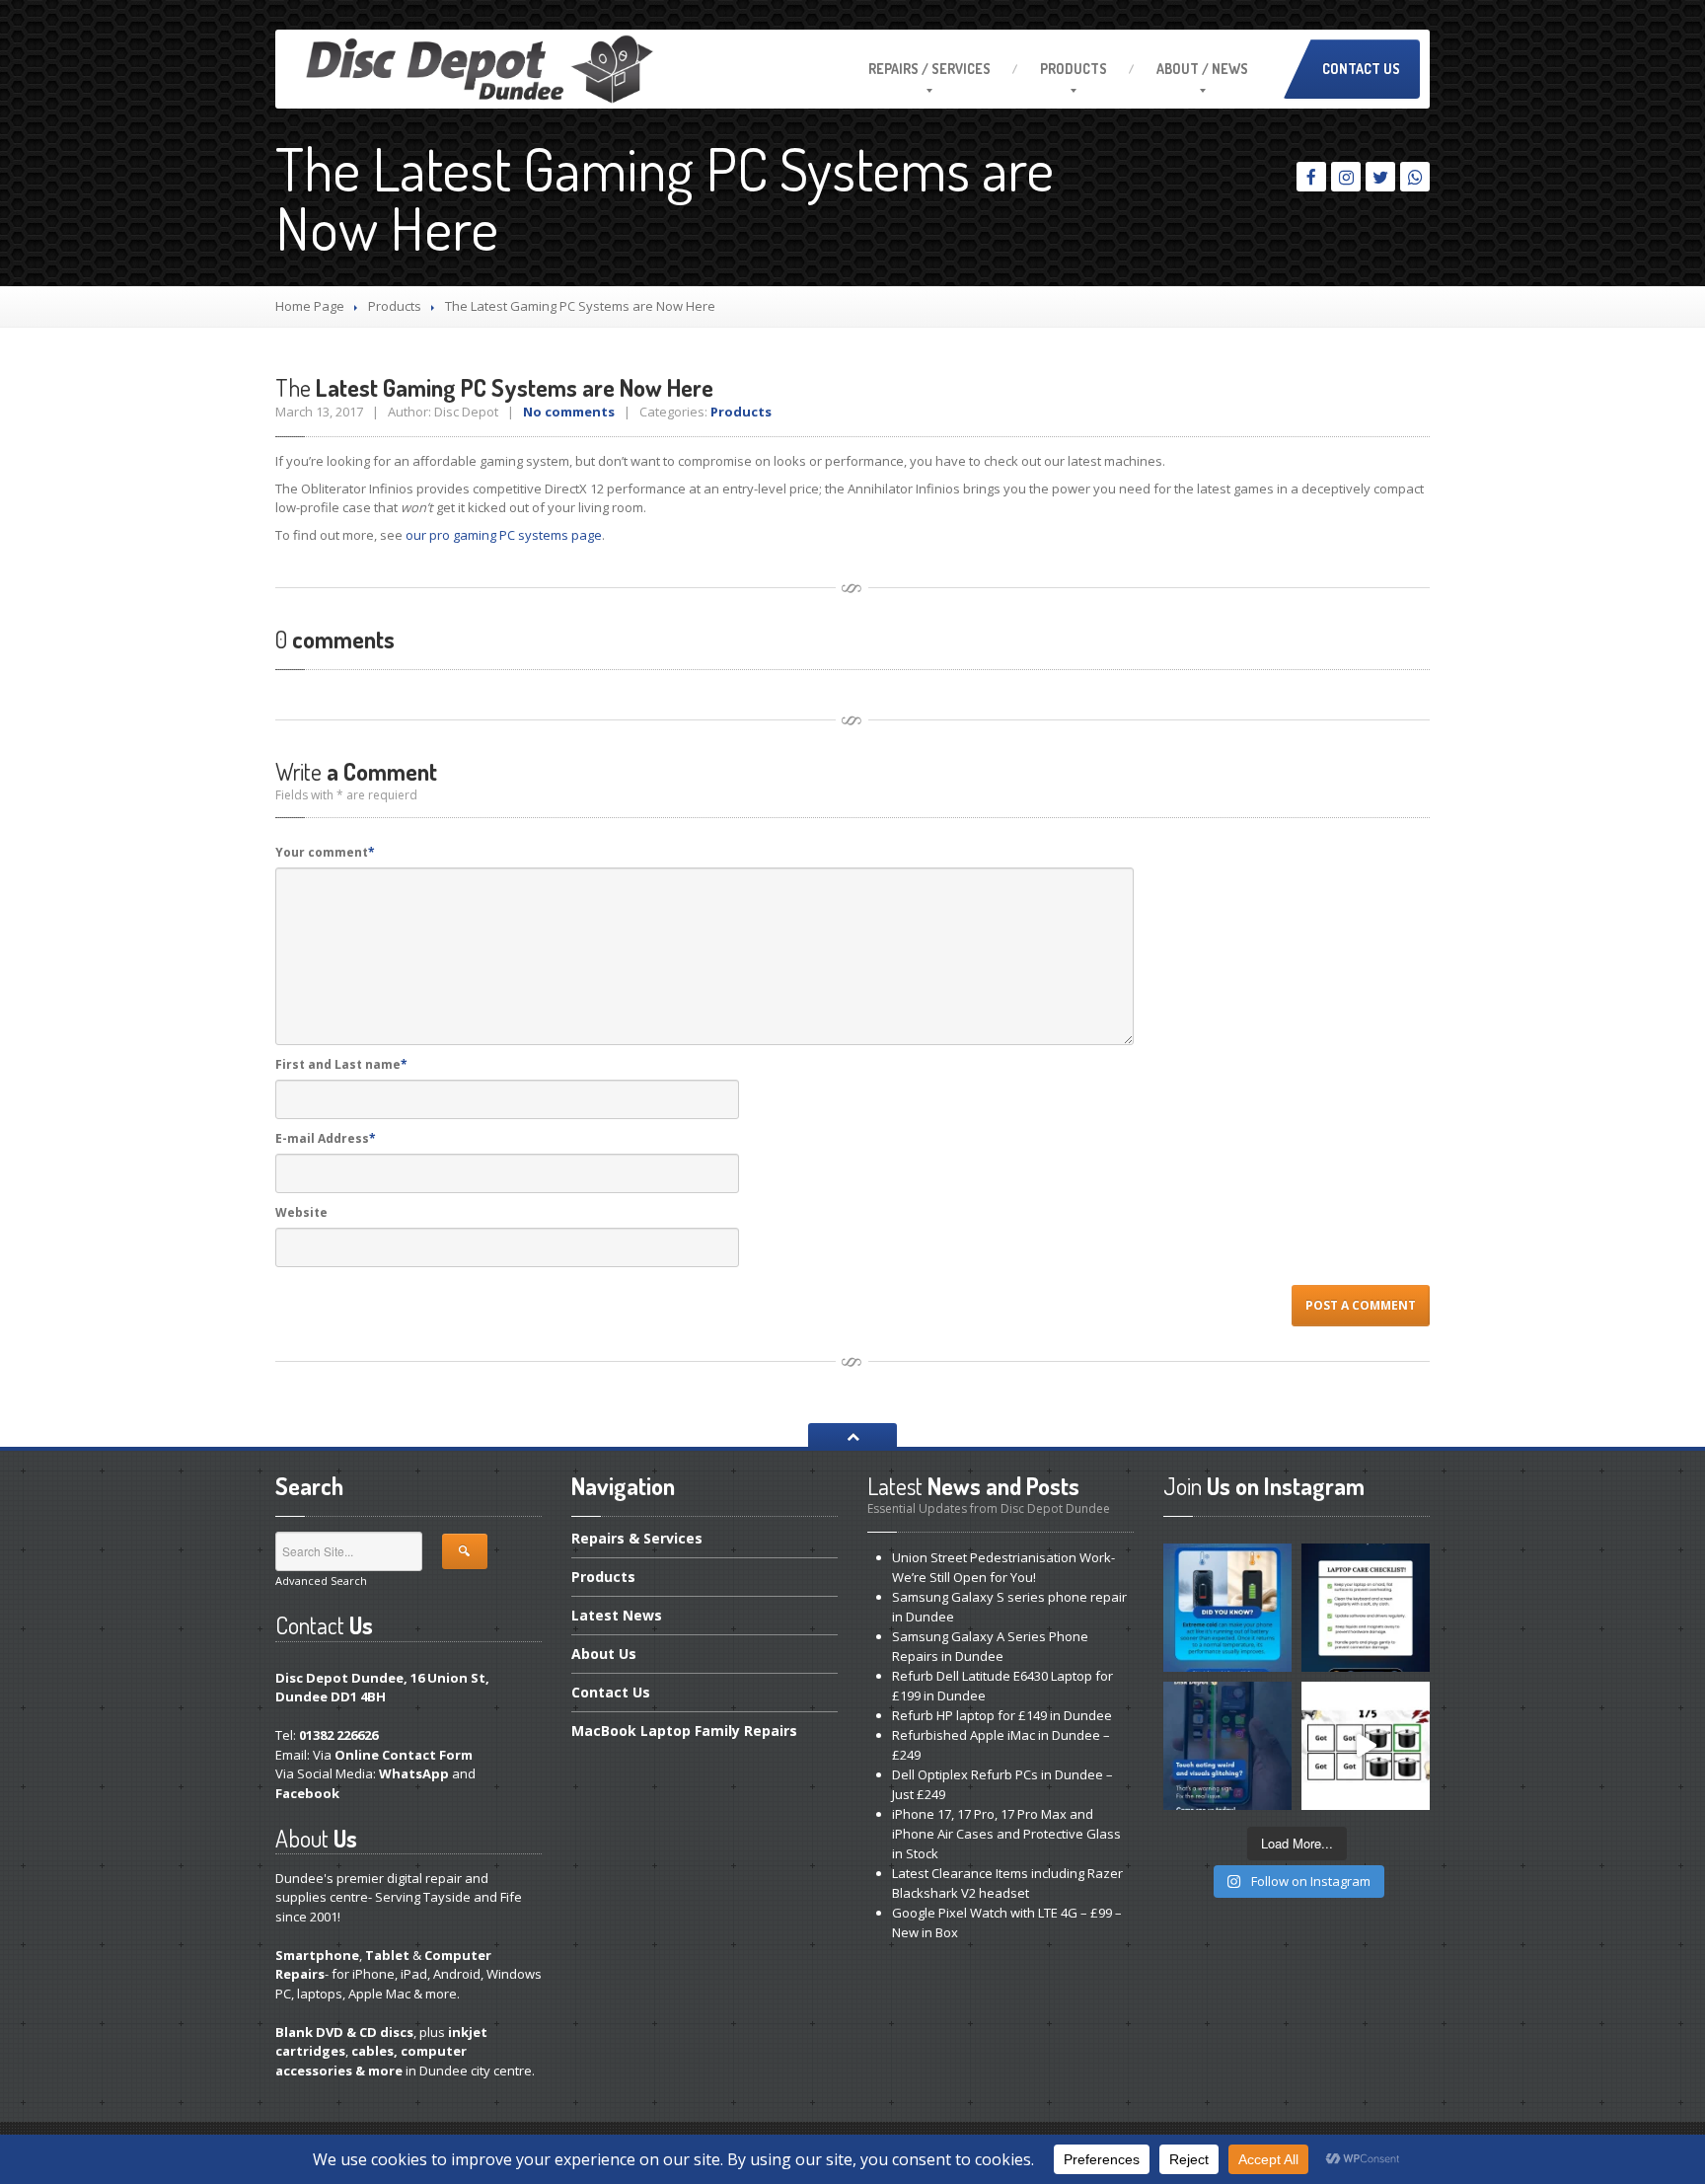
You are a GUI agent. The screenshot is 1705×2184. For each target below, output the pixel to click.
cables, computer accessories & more (371, 2061)
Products (1074, 69)
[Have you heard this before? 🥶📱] (1227, 1608)
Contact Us (1361, 69)
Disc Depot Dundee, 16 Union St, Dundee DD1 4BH (382, 1688)
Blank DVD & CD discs (344, 2032)
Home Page (310, 306)
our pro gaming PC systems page (504, 535)
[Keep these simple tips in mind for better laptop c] (1366, 1608)
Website (301, 1212)
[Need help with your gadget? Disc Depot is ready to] (1366, 1746)
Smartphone (317, 1955)
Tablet (387, 1955)
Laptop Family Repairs (684, 1731)
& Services (637, 1540)
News (617, 1615)
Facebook (307, 1793)
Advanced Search (321, 1581)
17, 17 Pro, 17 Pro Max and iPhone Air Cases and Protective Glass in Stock (1006, 1834)
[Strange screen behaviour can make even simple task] (1227, 1746)
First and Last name (341, 1064)
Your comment (325, 852)
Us (604, 1654)
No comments (569, 412)
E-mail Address (326, 1138)
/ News (1202, 69)
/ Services (929, 69)
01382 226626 (338, 1735)
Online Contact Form (404, 1755)
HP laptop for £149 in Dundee (1002, 1715)
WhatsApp (414, 1773)
